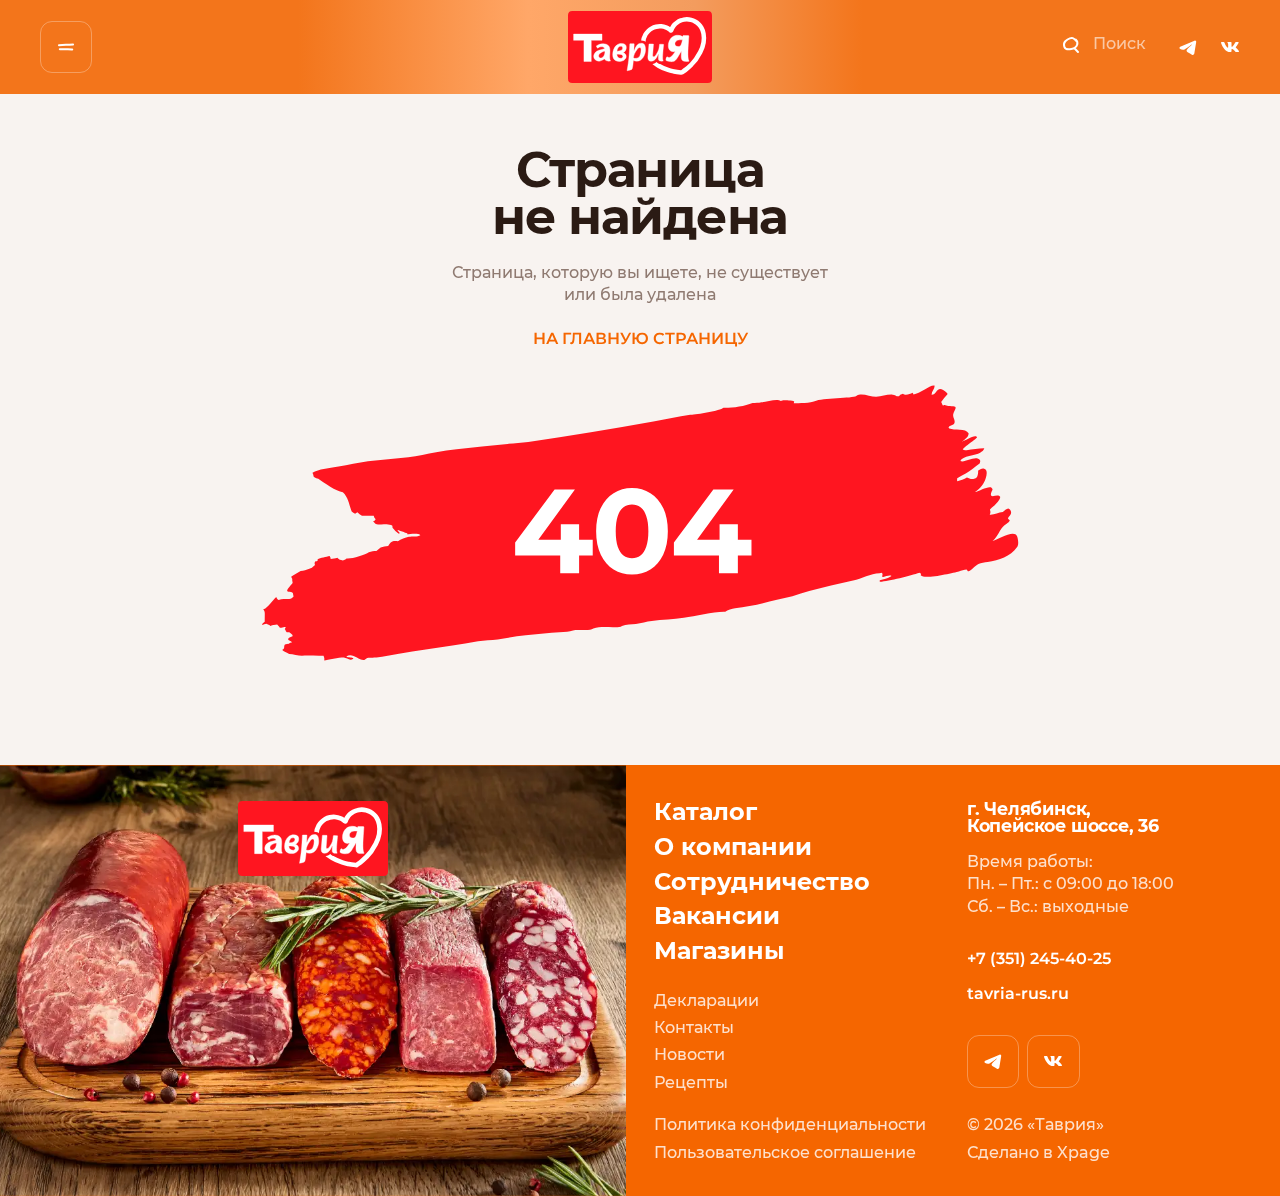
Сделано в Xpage (1038, 1152)
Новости (689, 1054)
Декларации (706, 1000)
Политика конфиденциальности (790, 1124)
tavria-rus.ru (1018, 993)
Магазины (719, 951)
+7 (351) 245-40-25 (1039, 958)
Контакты (694, 1027)
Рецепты (691, 1082)
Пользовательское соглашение (785, 1152)
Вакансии (717, 916)
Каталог (705, 812)
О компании (733, 847)
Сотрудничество (762, 882)
